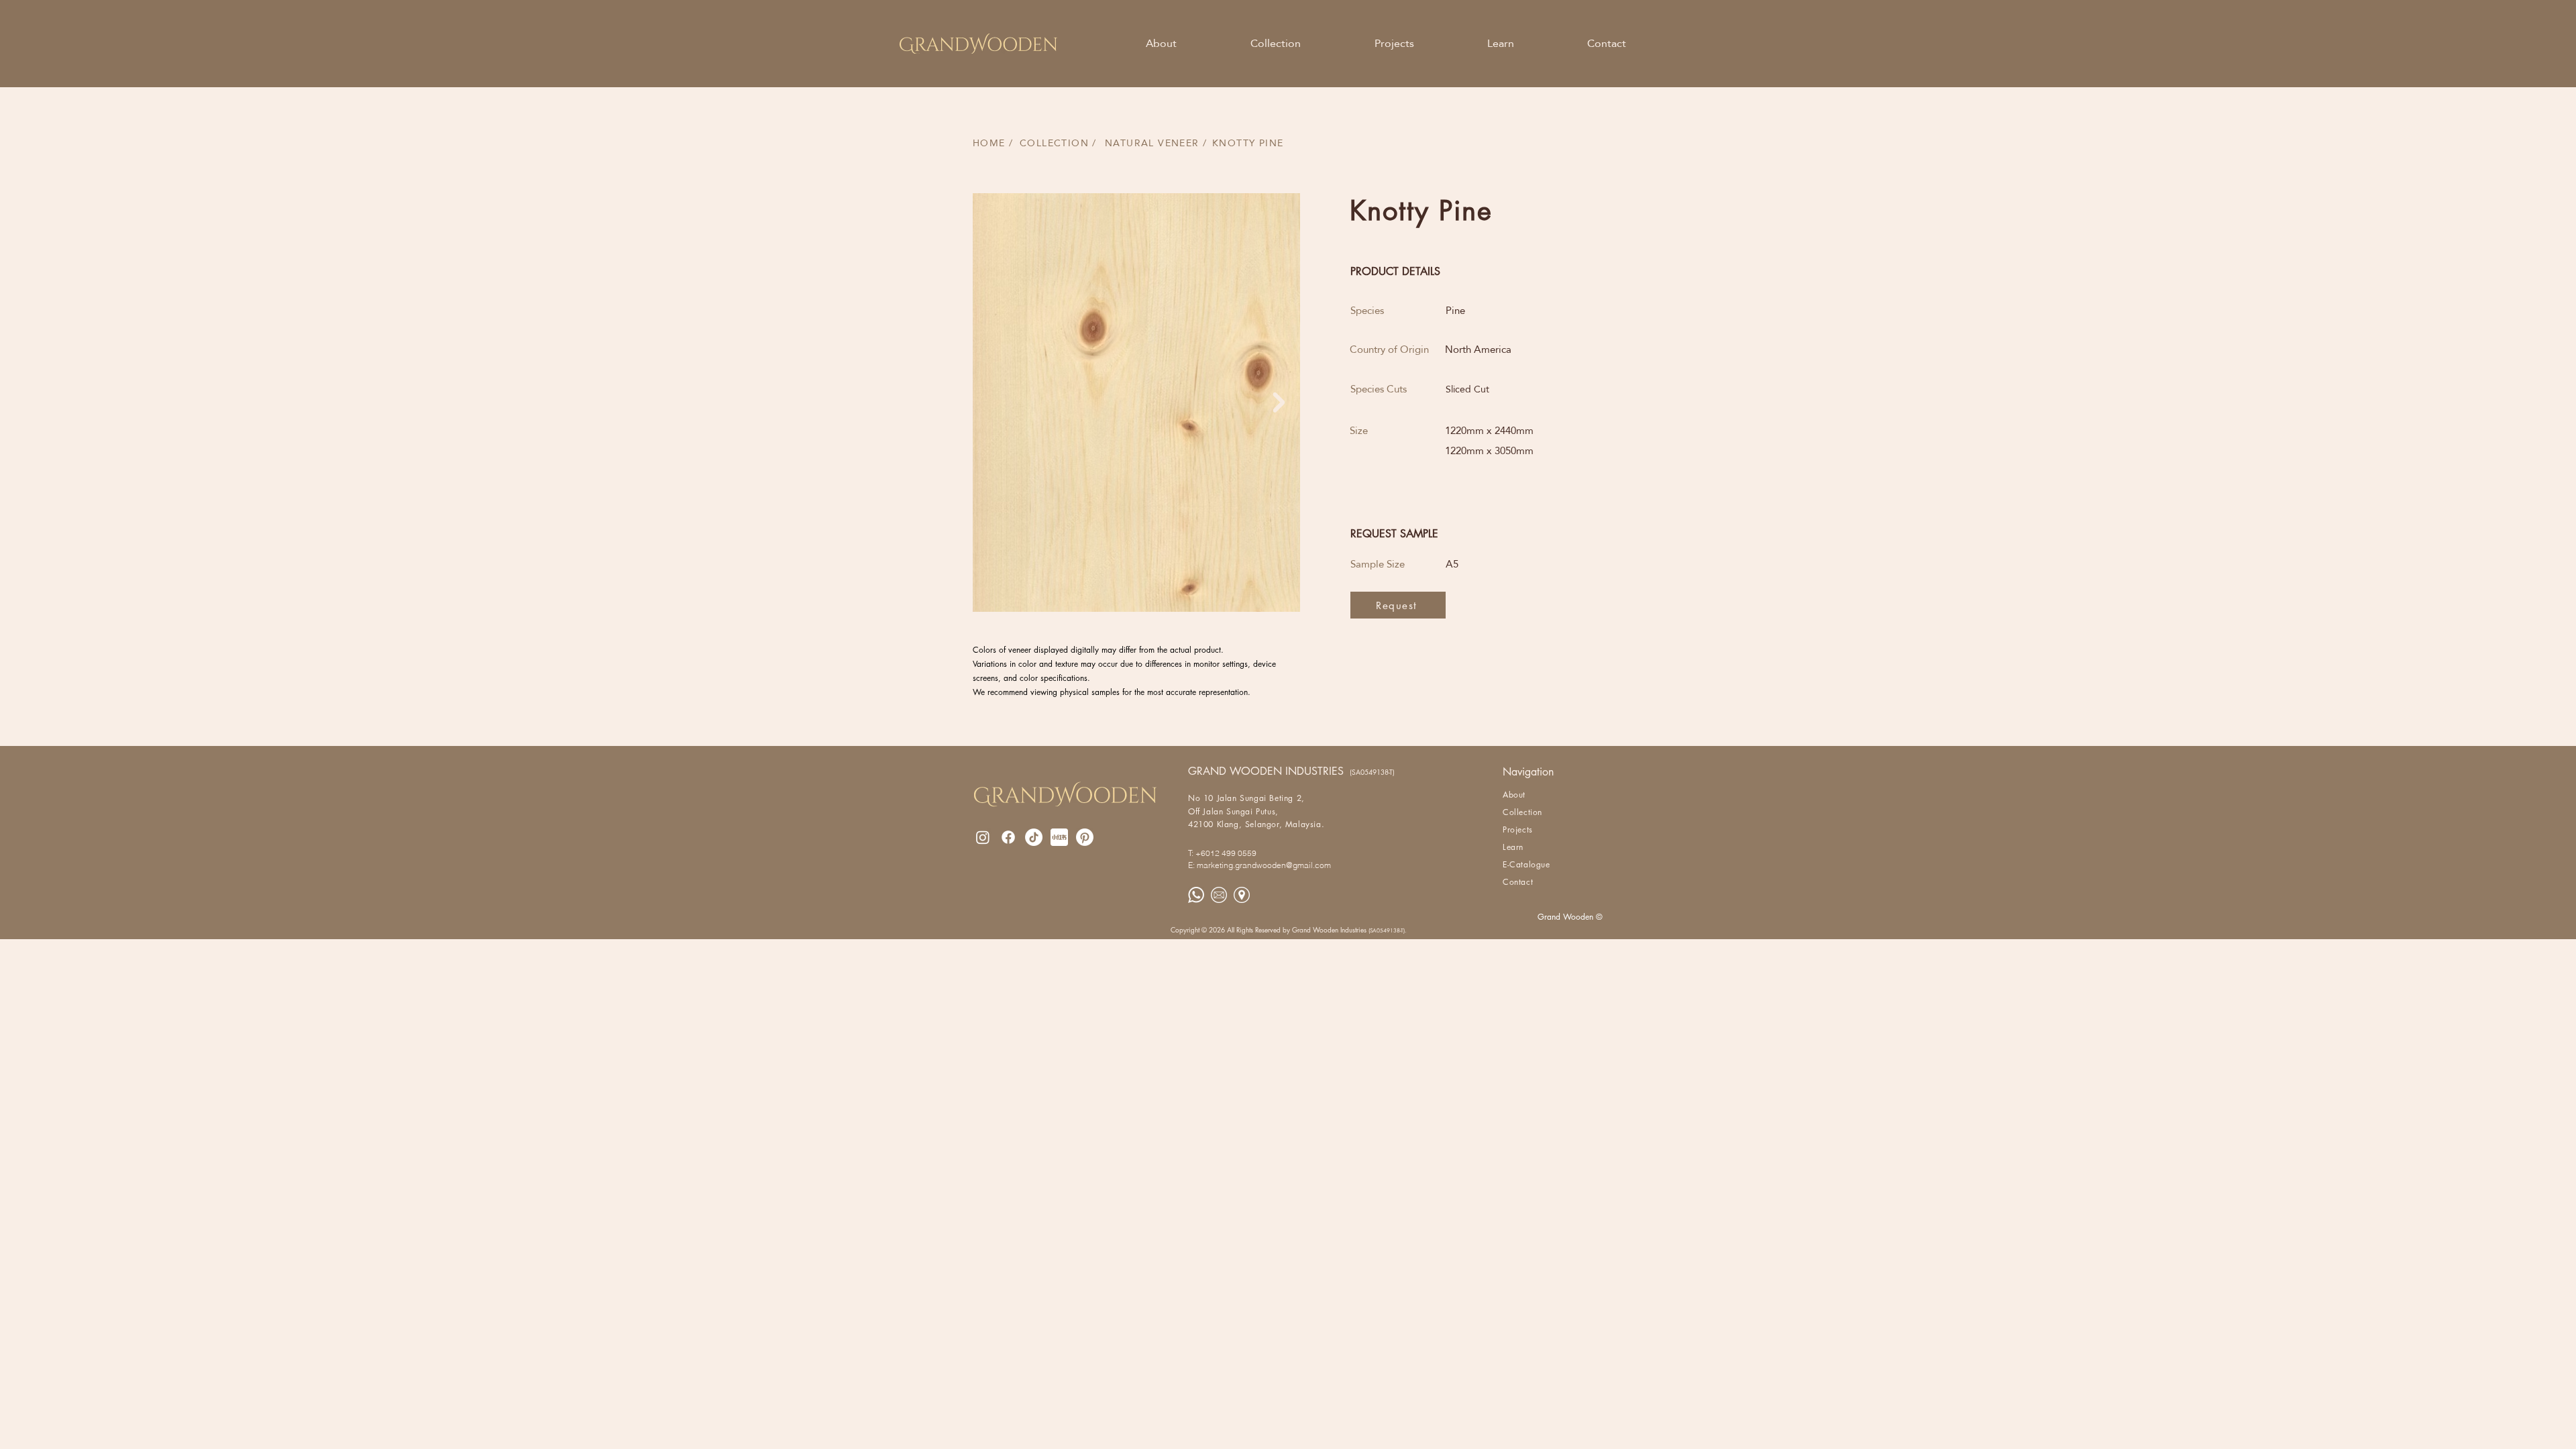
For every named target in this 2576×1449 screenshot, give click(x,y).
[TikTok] (1034, 837)
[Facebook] (1008, 837)
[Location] (1242, 895)
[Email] (1219, 895)
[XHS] (1059, 837)
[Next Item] (1279, 402)
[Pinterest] (1085, 837)
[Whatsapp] (1196, 895)
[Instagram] (983, 837)
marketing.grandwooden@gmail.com (1264, 865)
